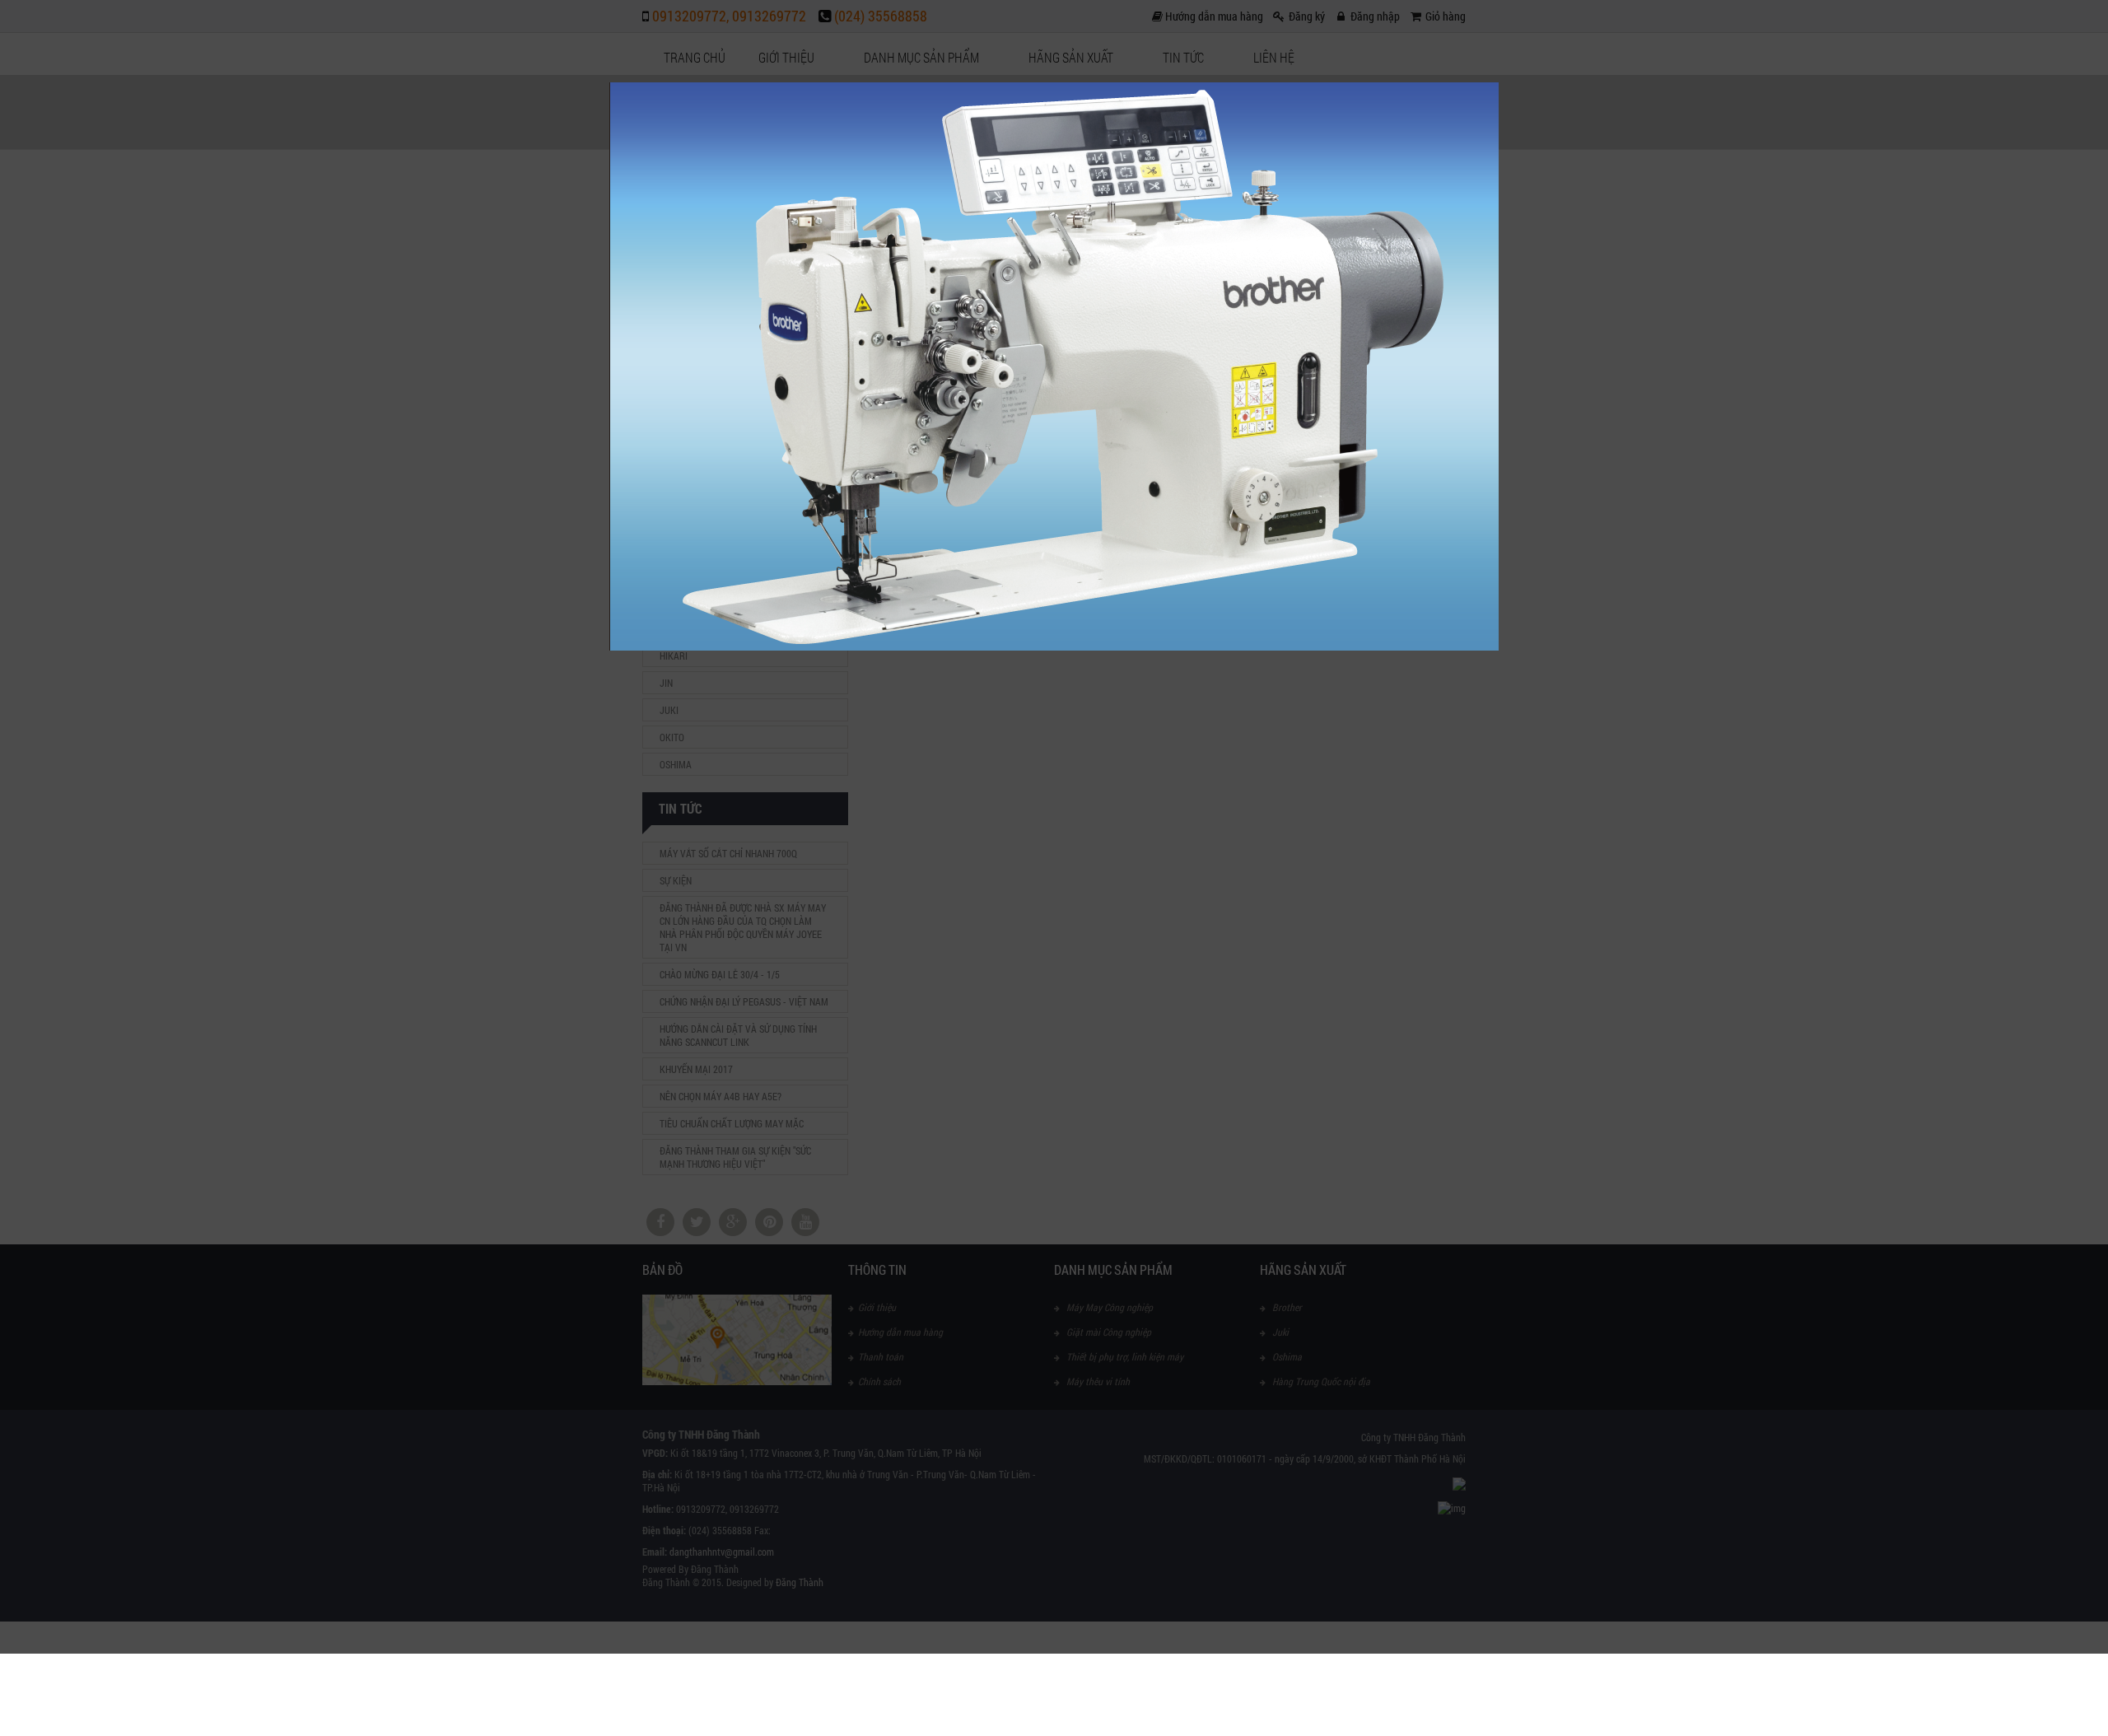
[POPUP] (1054, 646)
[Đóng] (1499, 82)
